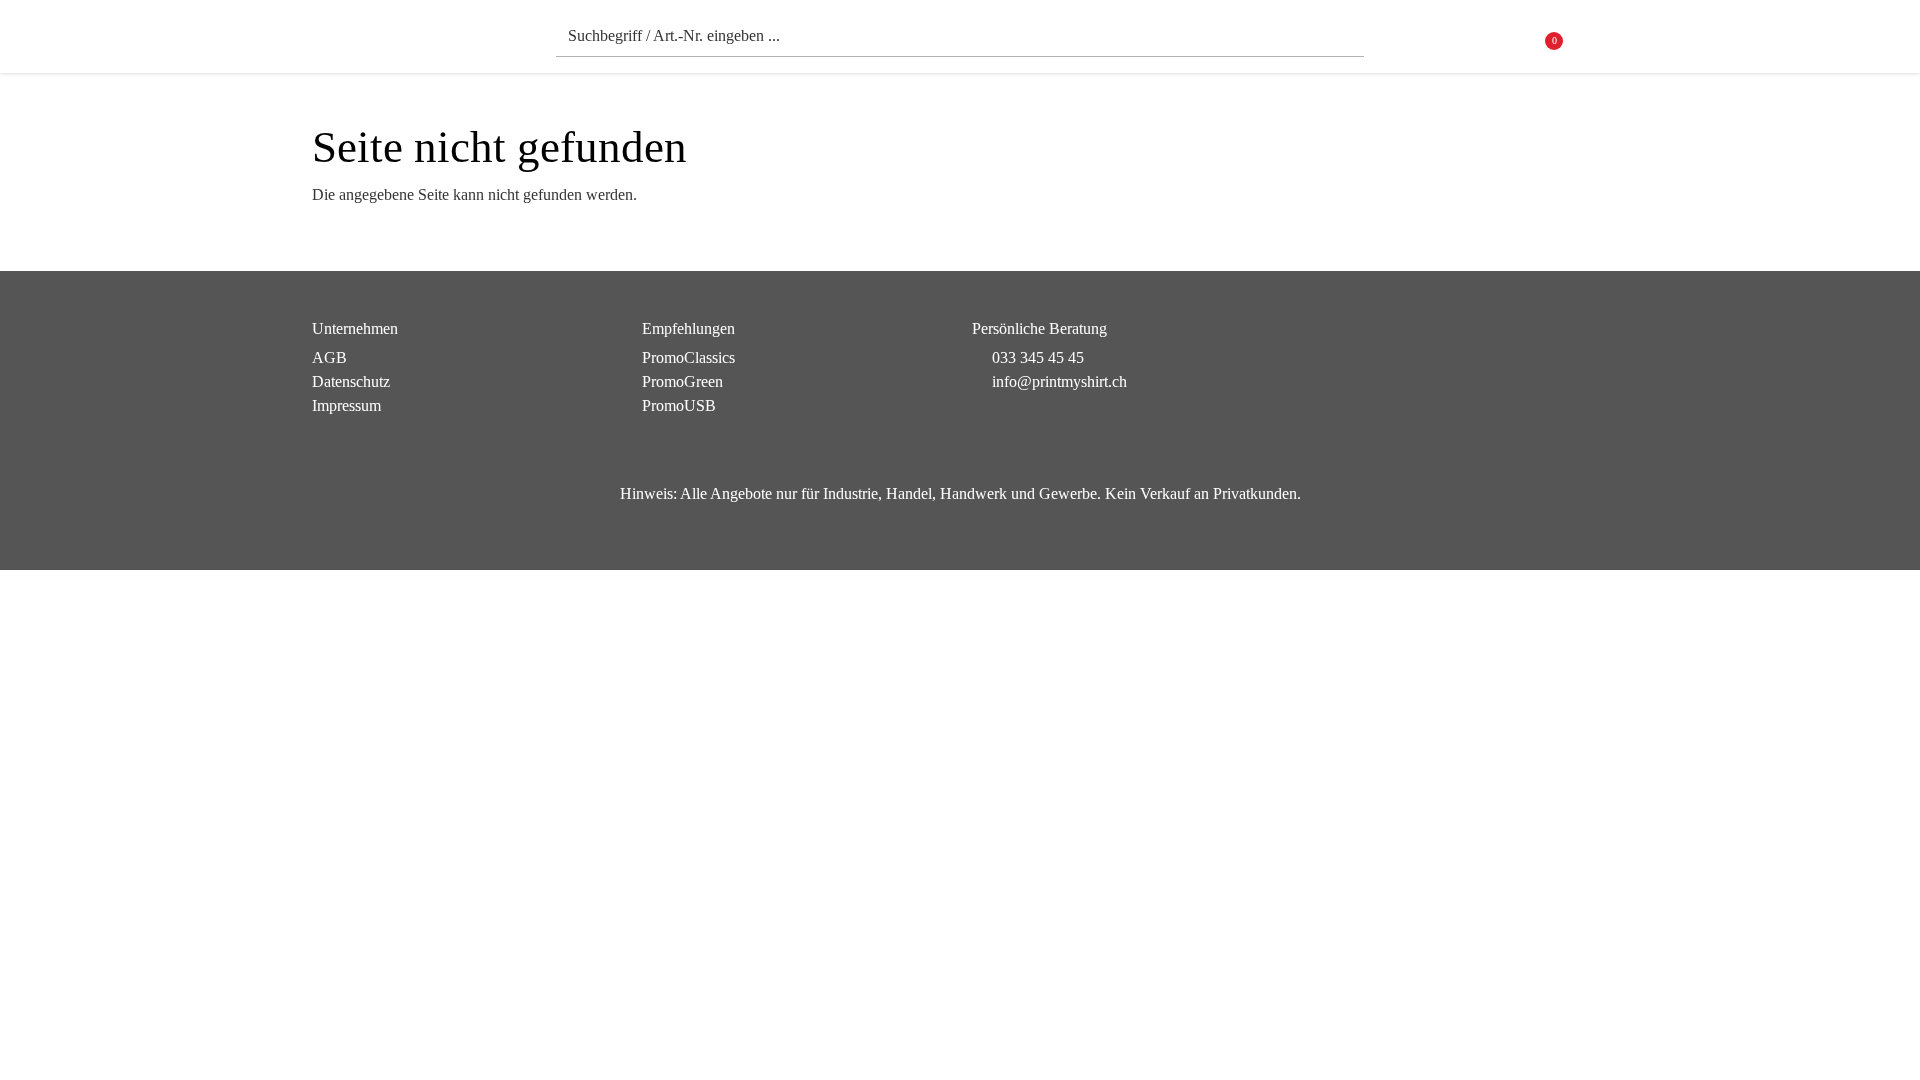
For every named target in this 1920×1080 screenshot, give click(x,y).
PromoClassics (688, 357)
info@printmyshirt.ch (1059, 381)
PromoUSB (679, 405)
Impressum (346, 405)
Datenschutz (351, 381)
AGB (329, 357)
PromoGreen (682, 381)
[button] (1595, 41)
